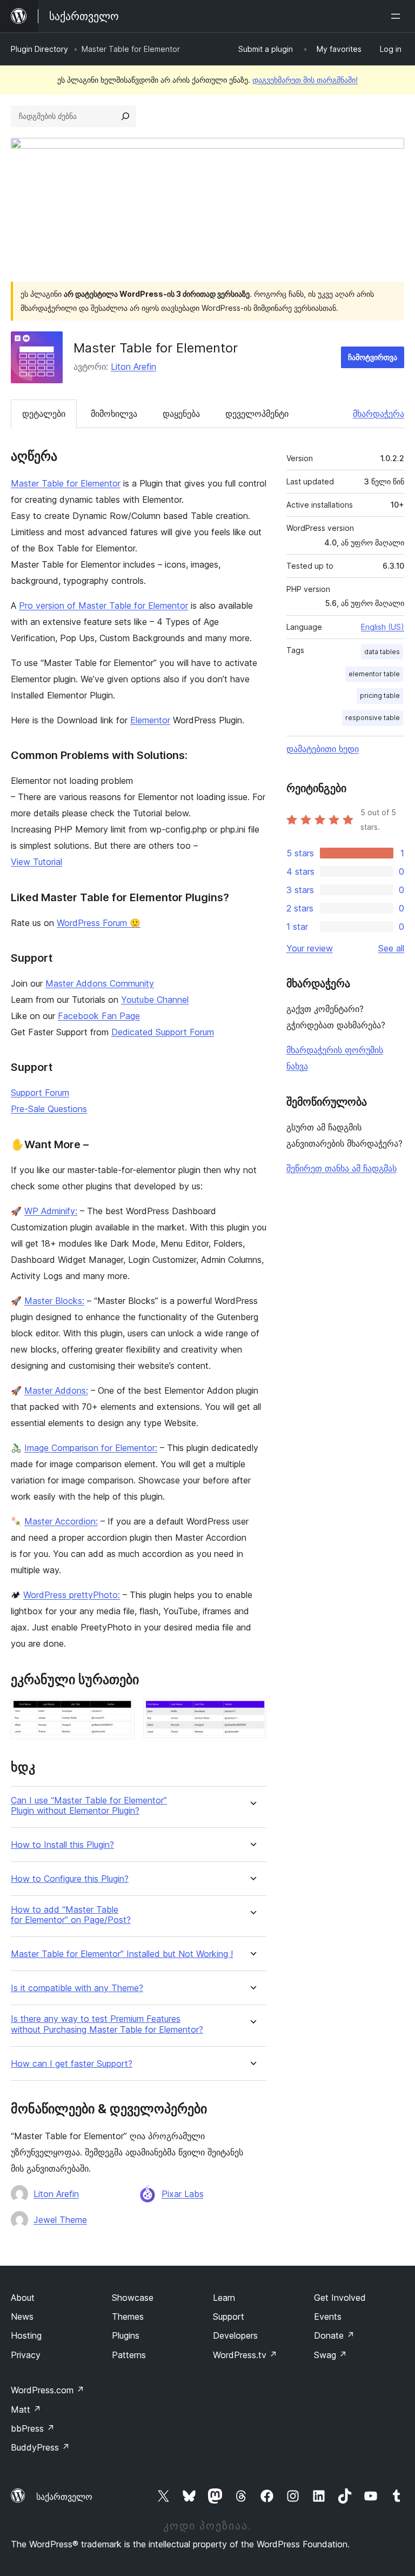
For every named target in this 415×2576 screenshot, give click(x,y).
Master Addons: (56, 1390)
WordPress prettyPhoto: (72, 1595)
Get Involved (340, 2298)
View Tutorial (36, 862)
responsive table (373, 718)
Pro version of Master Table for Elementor (103, 605)
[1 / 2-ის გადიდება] (120, 1713)
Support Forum (40, 1093)
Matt (26, 2409)
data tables (382, 652)
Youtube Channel (155, 1000)
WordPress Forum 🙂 (99, 923)
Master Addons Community (100, 983)
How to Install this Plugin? (62, 1845)
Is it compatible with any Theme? (77, 1988)
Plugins (126, 2335)
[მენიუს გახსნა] (398, 16)
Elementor (150, 720)
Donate (334, 2335)
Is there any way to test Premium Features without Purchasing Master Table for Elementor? (107, 2024)
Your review (310, 948)
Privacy (26, 2355)
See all (391, 948)
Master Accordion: (61, 1521)
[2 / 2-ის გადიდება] (252, 1713)
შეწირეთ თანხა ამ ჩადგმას (342, 1168)
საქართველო (64, 2497)
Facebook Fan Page (99, 1016)
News (22, 2317)
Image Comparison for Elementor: (91, 1448)
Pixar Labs (183, 2194)
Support (229, 2317)
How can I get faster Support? (72, 2064)
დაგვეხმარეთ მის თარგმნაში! (305, 80)
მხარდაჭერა (379, 414)
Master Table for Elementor (66, 483)
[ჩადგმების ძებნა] (125, 116)
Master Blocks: (54, 1301)
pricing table (380, 695)
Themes (128, 2317)
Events (328, 2317)
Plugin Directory (39, 49)
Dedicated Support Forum (163, 1032)
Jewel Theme (60, 2220)
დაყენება (181, 414)
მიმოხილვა (114, 414)
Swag (330, 2355)
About (23, 2298)
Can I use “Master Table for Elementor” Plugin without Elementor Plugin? (89, 1806)
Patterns (129, 2355)
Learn (224, 2298)
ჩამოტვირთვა (373, 357)
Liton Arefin (133, 367)
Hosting (26, 2335)
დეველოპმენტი (257, 414)
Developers (235, 2335)
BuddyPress (40, 2447)
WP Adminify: (51, 1211)
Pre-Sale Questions (49, 1109)
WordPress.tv (245, 2355)
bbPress (33, 2428)
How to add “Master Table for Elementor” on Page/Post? (71, 1915)
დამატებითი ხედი (323, 749)
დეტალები (44, 414)
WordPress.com (48, 2390)
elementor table (374, 674)
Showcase (133, 2298)
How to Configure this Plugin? (70, 1879)
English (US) (383, 627)
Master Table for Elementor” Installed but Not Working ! (122, 1954)
